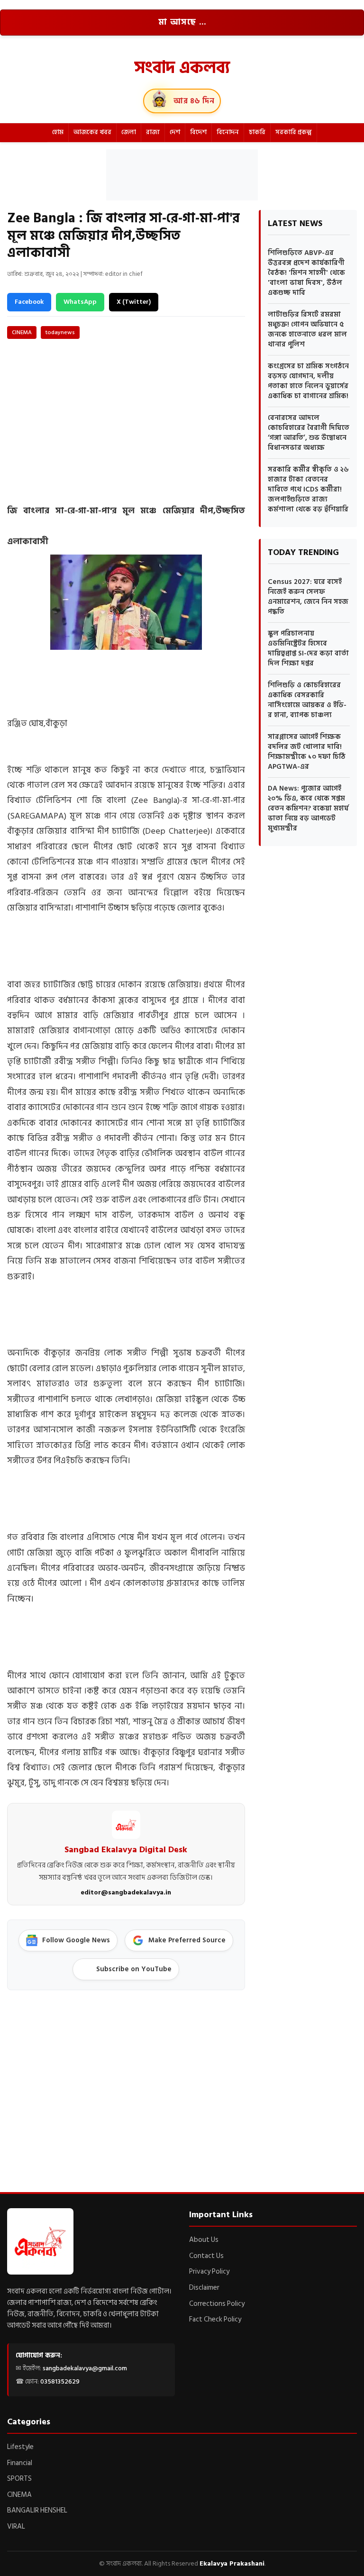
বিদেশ (198, 132)
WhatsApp (80, 302)
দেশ (175, 132)
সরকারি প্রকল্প (294, 132)
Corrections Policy (217, 2304)
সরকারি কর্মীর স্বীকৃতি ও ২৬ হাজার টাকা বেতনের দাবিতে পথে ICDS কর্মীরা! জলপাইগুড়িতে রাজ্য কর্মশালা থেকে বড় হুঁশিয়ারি (308, 489)
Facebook (29, 302)
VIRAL (16, 2526)
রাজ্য (153, 132)
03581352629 (60, 2381)
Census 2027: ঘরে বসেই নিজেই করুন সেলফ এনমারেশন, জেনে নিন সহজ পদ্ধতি (308, 597)
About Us (204, 2240)
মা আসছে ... (182, 22)
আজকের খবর (92, 132)
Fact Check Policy (215, 2319)
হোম (58, 132)
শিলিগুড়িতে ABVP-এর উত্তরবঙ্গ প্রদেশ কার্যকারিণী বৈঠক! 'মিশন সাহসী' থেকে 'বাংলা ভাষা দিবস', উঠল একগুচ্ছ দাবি (306, 273)
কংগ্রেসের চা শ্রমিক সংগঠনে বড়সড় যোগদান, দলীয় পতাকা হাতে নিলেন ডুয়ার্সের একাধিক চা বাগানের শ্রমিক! (308, 381)
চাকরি (257, 132)
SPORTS (19, 2479)
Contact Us (206, 2256)
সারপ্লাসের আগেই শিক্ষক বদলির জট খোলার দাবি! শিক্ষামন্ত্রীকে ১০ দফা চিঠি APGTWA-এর (307, 752)
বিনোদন (228, 132)
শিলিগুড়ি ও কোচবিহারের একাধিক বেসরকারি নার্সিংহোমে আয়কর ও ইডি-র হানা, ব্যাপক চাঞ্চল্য (307, 700)
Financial (20, 2463)
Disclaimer (204, 2288)
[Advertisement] (182, 173)
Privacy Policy (209, 2271)
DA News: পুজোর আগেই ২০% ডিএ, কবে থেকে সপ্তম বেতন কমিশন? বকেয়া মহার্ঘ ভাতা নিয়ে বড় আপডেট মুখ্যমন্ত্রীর (308, 808)
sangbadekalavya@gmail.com (85, 2368)
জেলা (129, 132)
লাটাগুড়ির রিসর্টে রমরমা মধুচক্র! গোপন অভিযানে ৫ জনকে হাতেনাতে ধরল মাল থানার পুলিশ (307, 329)
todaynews (60, 332)
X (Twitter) (134, 302)
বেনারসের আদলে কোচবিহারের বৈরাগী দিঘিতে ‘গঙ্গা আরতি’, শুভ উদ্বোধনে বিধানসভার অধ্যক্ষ (309, 433)
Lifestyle (20, 2447)
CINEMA (22, 332)
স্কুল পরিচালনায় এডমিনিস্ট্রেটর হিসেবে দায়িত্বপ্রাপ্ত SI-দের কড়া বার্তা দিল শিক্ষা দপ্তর (308, 648)
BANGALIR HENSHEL (37, 2510)
